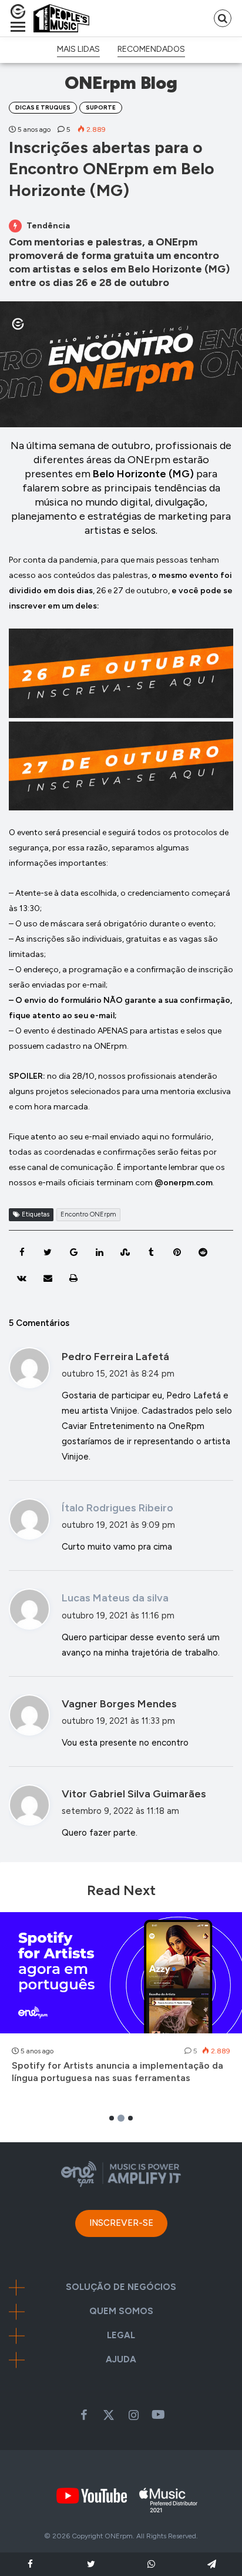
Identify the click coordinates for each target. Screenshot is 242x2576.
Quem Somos (121, 2311)
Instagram (133, 2415)
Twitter (109, 2415)
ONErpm (119, 2536)
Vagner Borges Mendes (119, 1704)
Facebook (84, 2415)
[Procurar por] (223, 18)
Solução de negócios (121, 2287)
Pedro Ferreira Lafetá (115, 1357)
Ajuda (121, 2360)
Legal (121, 2336)
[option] (121, 2004)
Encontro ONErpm (88, 1214)
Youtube (158, 2415)
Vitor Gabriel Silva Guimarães (134, 1794)
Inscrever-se (121, 2223)
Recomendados (151, 49)
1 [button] (112, 2118)
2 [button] (121, 2118)
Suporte (101, 107)
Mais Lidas (78, 49)
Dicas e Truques (43, 107)
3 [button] (130, 2118)
